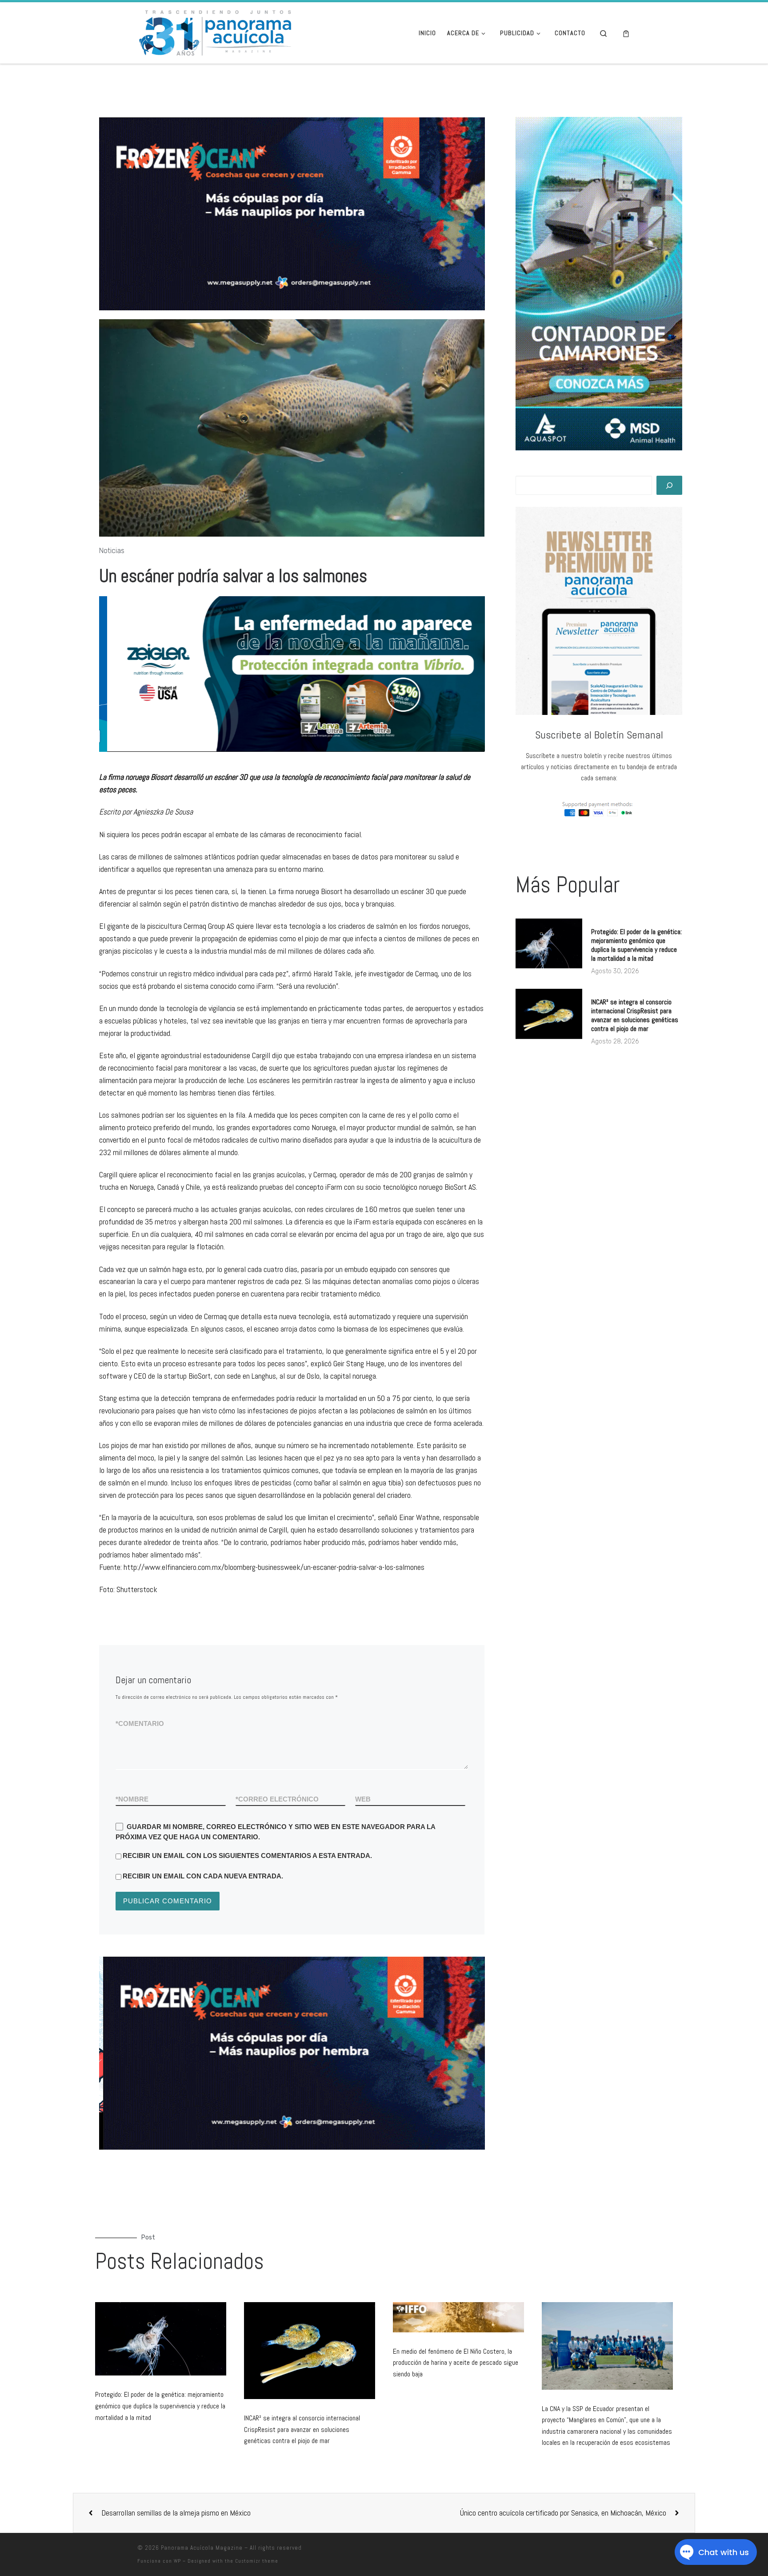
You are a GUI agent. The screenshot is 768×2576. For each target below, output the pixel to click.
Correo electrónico (277, 1799)
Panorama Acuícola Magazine (202, 2548)
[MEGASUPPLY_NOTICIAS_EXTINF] (292, 2053)
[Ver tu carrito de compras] (626, 33)
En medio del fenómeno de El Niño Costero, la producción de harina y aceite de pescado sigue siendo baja (456, 2363)
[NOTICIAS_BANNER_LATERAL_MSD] (599, 284)
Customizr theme (257, 2561)
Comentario (140, 1723)
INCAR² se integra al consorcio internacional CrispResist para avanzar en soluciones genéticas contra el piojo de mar (635, 1015)
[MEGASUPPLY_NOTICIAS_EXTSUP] (292, 214)
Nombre (132, 1799)
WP (177, 2561)
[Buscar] (669, 485)
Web (363, 1799)
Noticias (112, 551)
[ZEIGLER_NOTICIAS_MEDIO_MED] (293, 674)
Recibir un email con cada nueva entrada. (203, 1876)
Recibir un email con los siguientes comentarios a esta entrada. (247, 1856)
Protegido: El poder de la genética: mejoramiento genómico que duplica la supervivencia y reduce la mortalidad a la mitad (636, 945)
